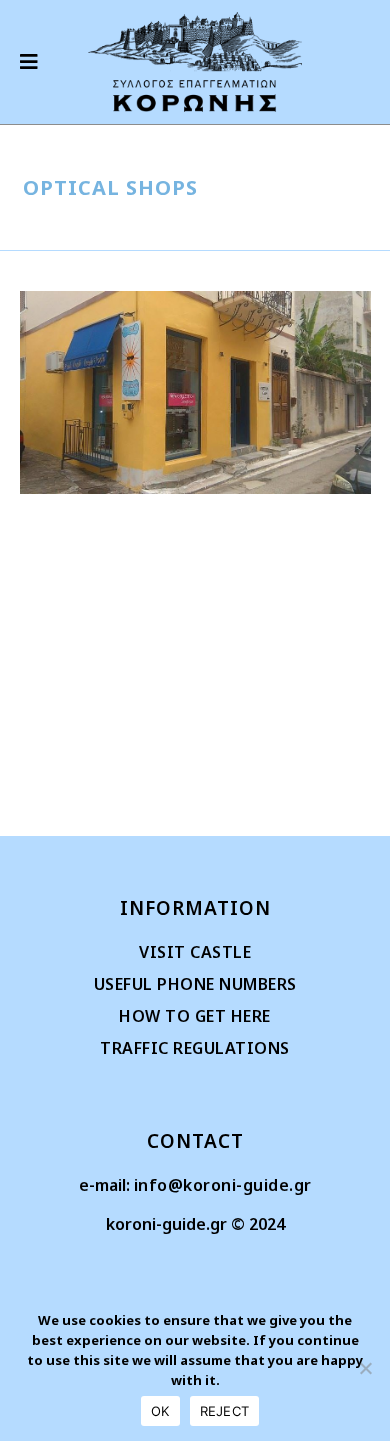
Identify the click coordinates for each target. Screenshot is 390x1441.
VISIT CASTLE (195, 952)
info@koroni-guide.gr (223, 1185)
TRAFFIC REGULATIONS (195, 1048)
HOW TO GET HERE (195, 1016)
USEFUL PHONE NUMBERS (195, 984)
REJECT (225, 1411)
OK (160, 1411)
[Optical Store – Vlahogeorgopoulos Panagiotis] (195, 392)
